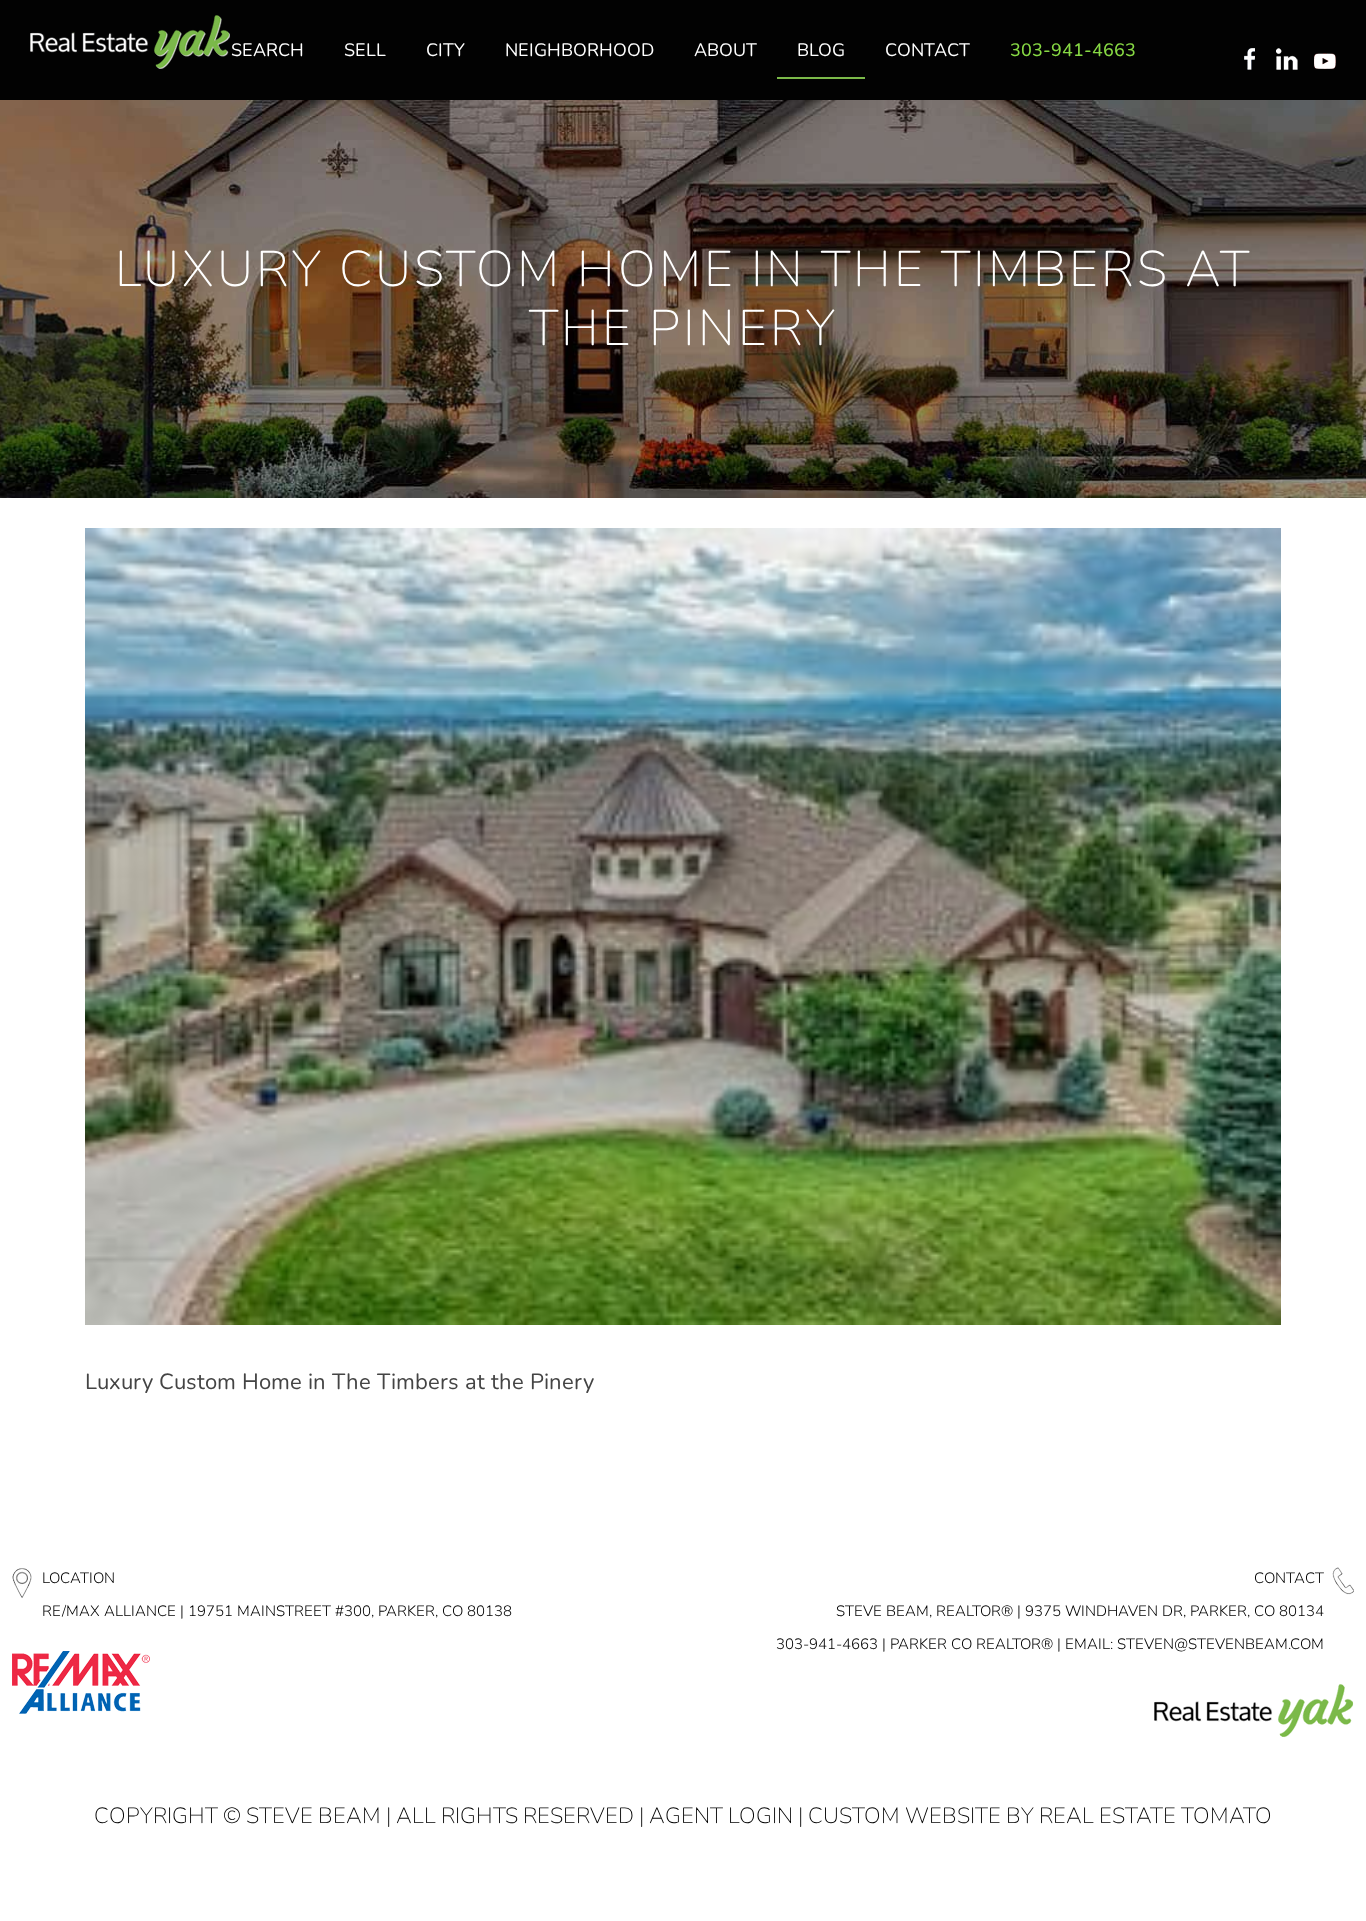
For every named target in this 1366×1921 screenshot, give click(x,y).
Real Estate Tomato (1155, 1816)
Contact (1289, 1578)
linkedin (1289, 61)
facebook (1249, 61)
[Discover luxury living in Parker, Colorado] (130, 42)
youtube (1329, 61)
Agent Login (721, 1816)
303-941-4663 (827, 1644)
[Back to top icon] (1270, 1880)
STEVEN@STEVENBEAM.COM (1220, 1644)
